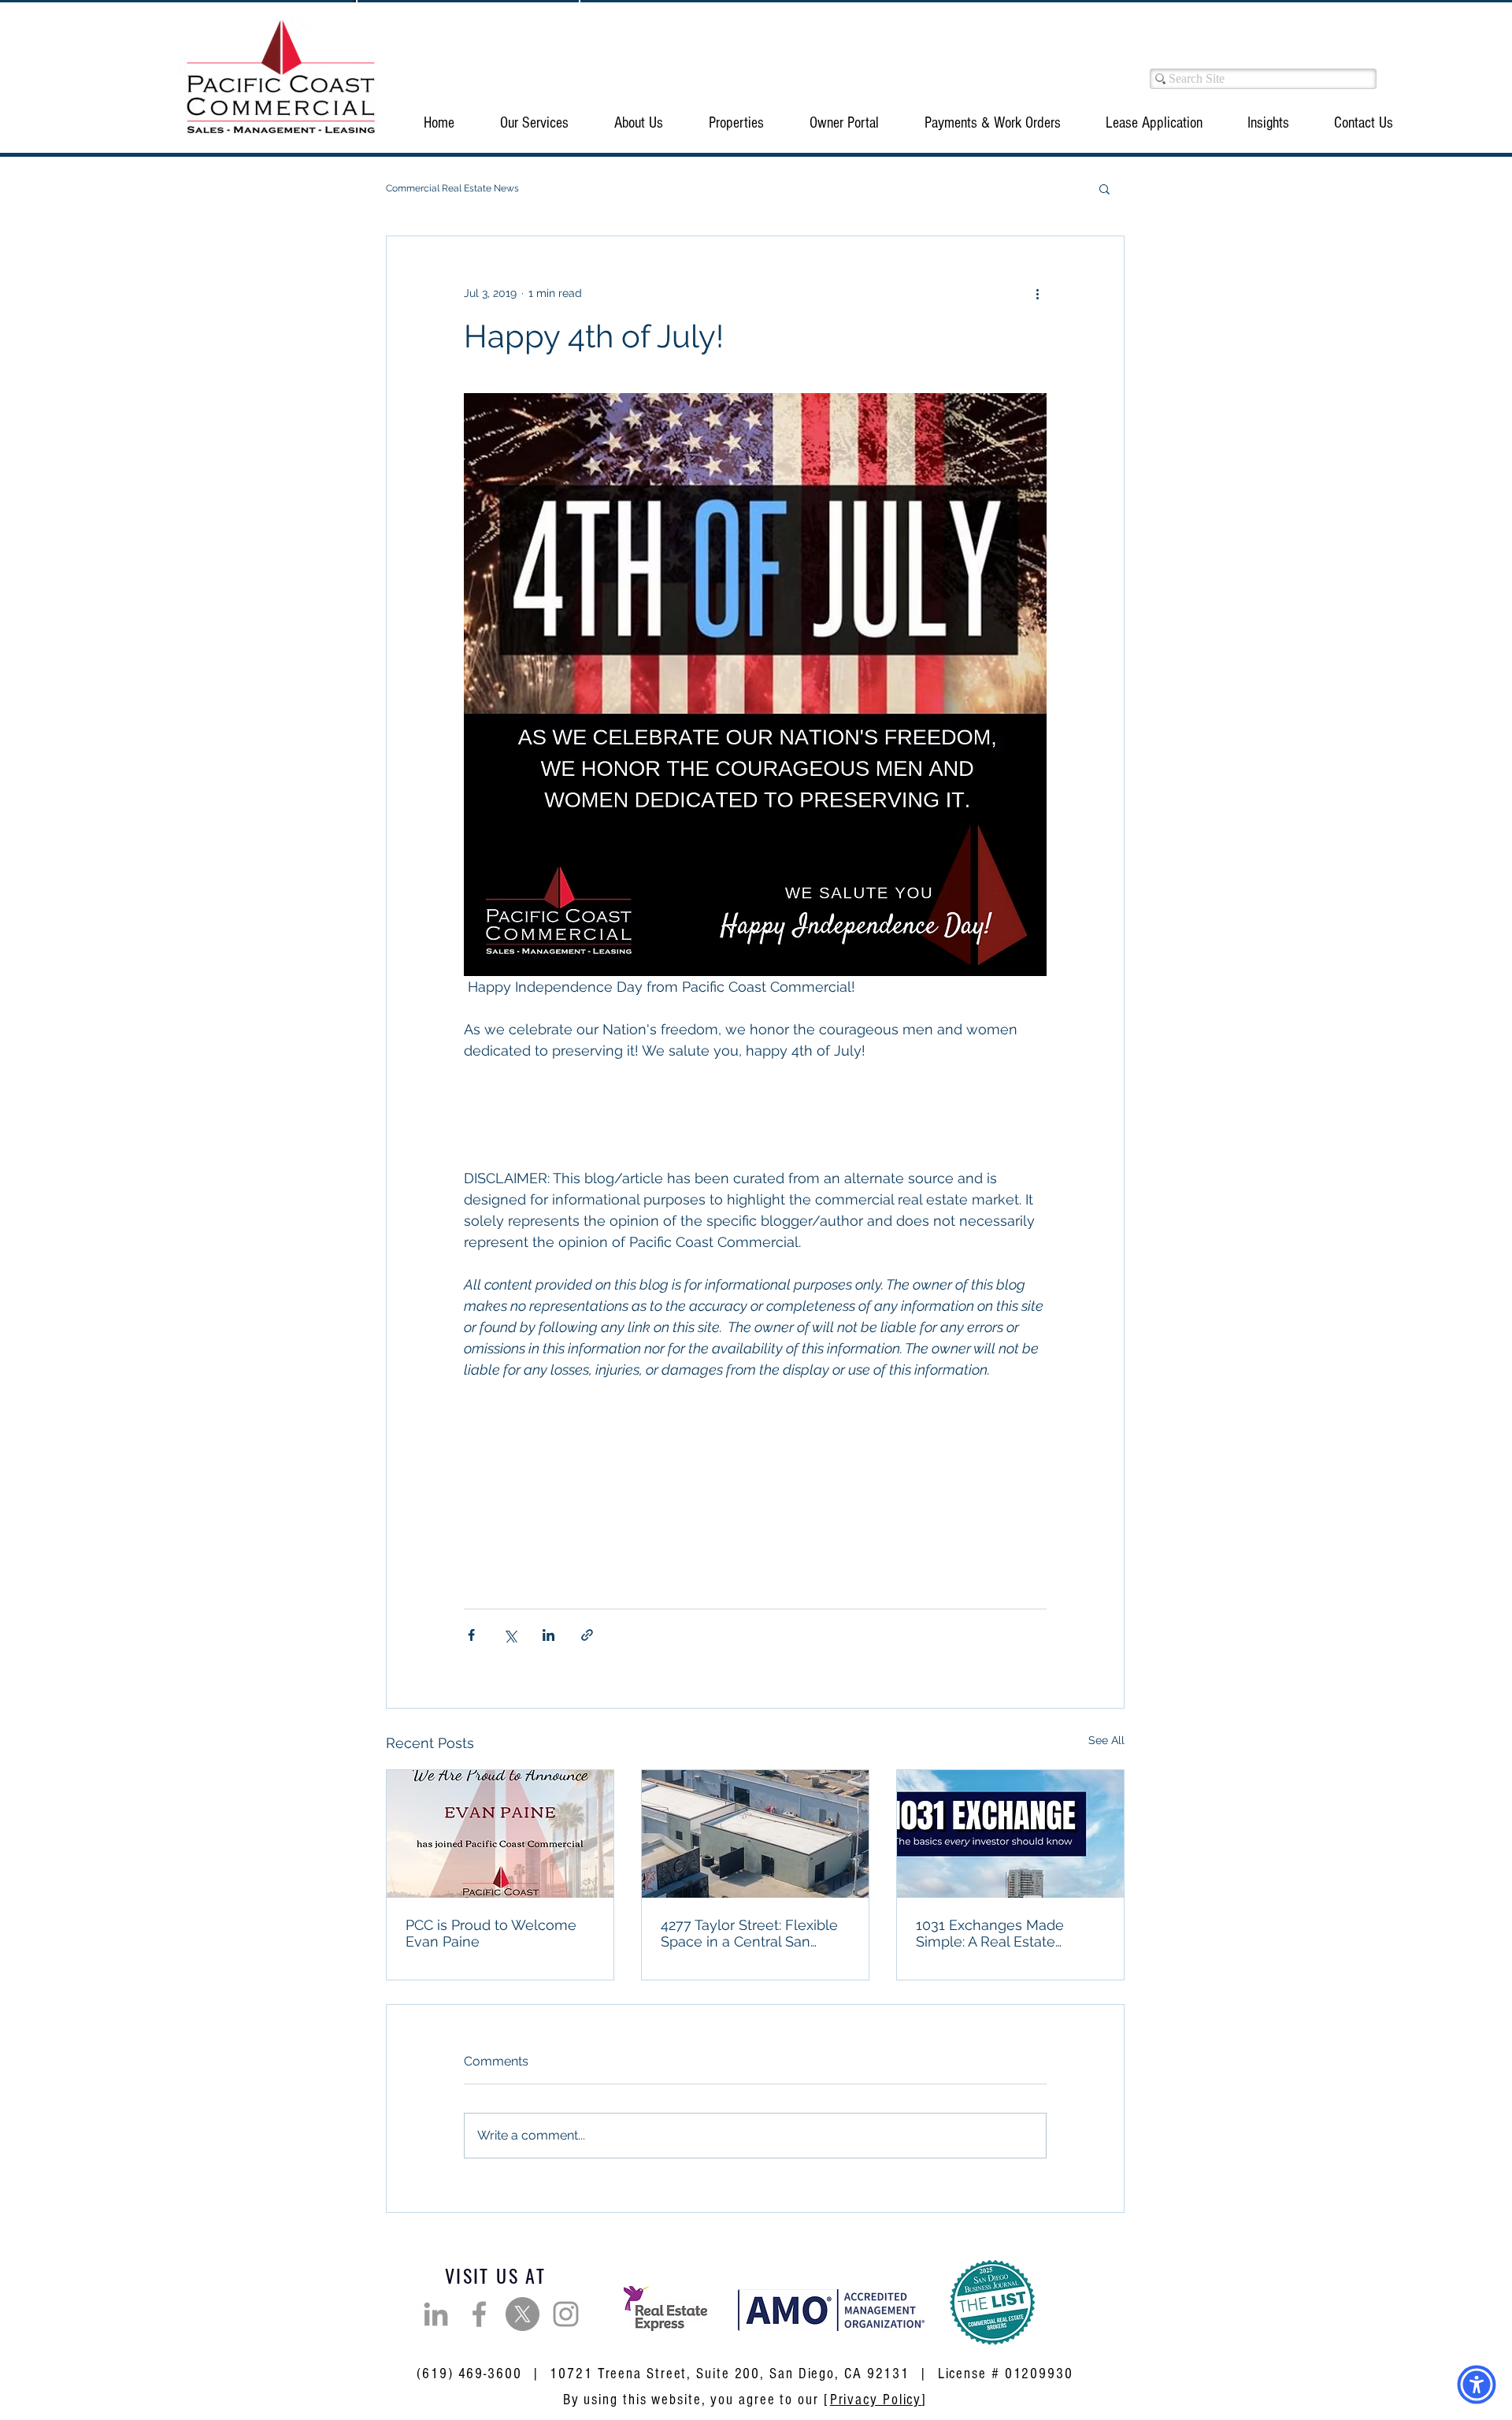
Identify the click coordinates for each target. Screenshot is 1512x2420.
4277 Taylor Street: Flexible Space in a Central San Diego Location (749, 1933)
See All (1106, 1740)
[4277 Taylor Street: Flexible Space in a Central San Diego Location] (755, 1834)
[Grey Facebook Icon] (479, 2314)
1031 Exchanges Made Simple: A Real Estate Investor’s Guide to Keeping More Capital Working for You (1006, 1933)
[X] (523, 2314)
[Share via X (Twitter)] (510, 1635)
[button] (534, 123)
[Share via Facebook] (471, 1635)
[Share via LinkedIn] (548, 1635)
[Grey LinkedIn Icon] (436, 2314)
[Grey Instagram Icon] (566, 2314)
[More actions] (1037, 293)
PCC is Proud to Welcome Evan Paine (491, 1933)
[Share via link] (587, 1635)
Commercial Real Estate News (452, 188)
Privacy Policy (876, 2400)
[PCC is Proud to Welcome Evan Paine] (500, 1834)
